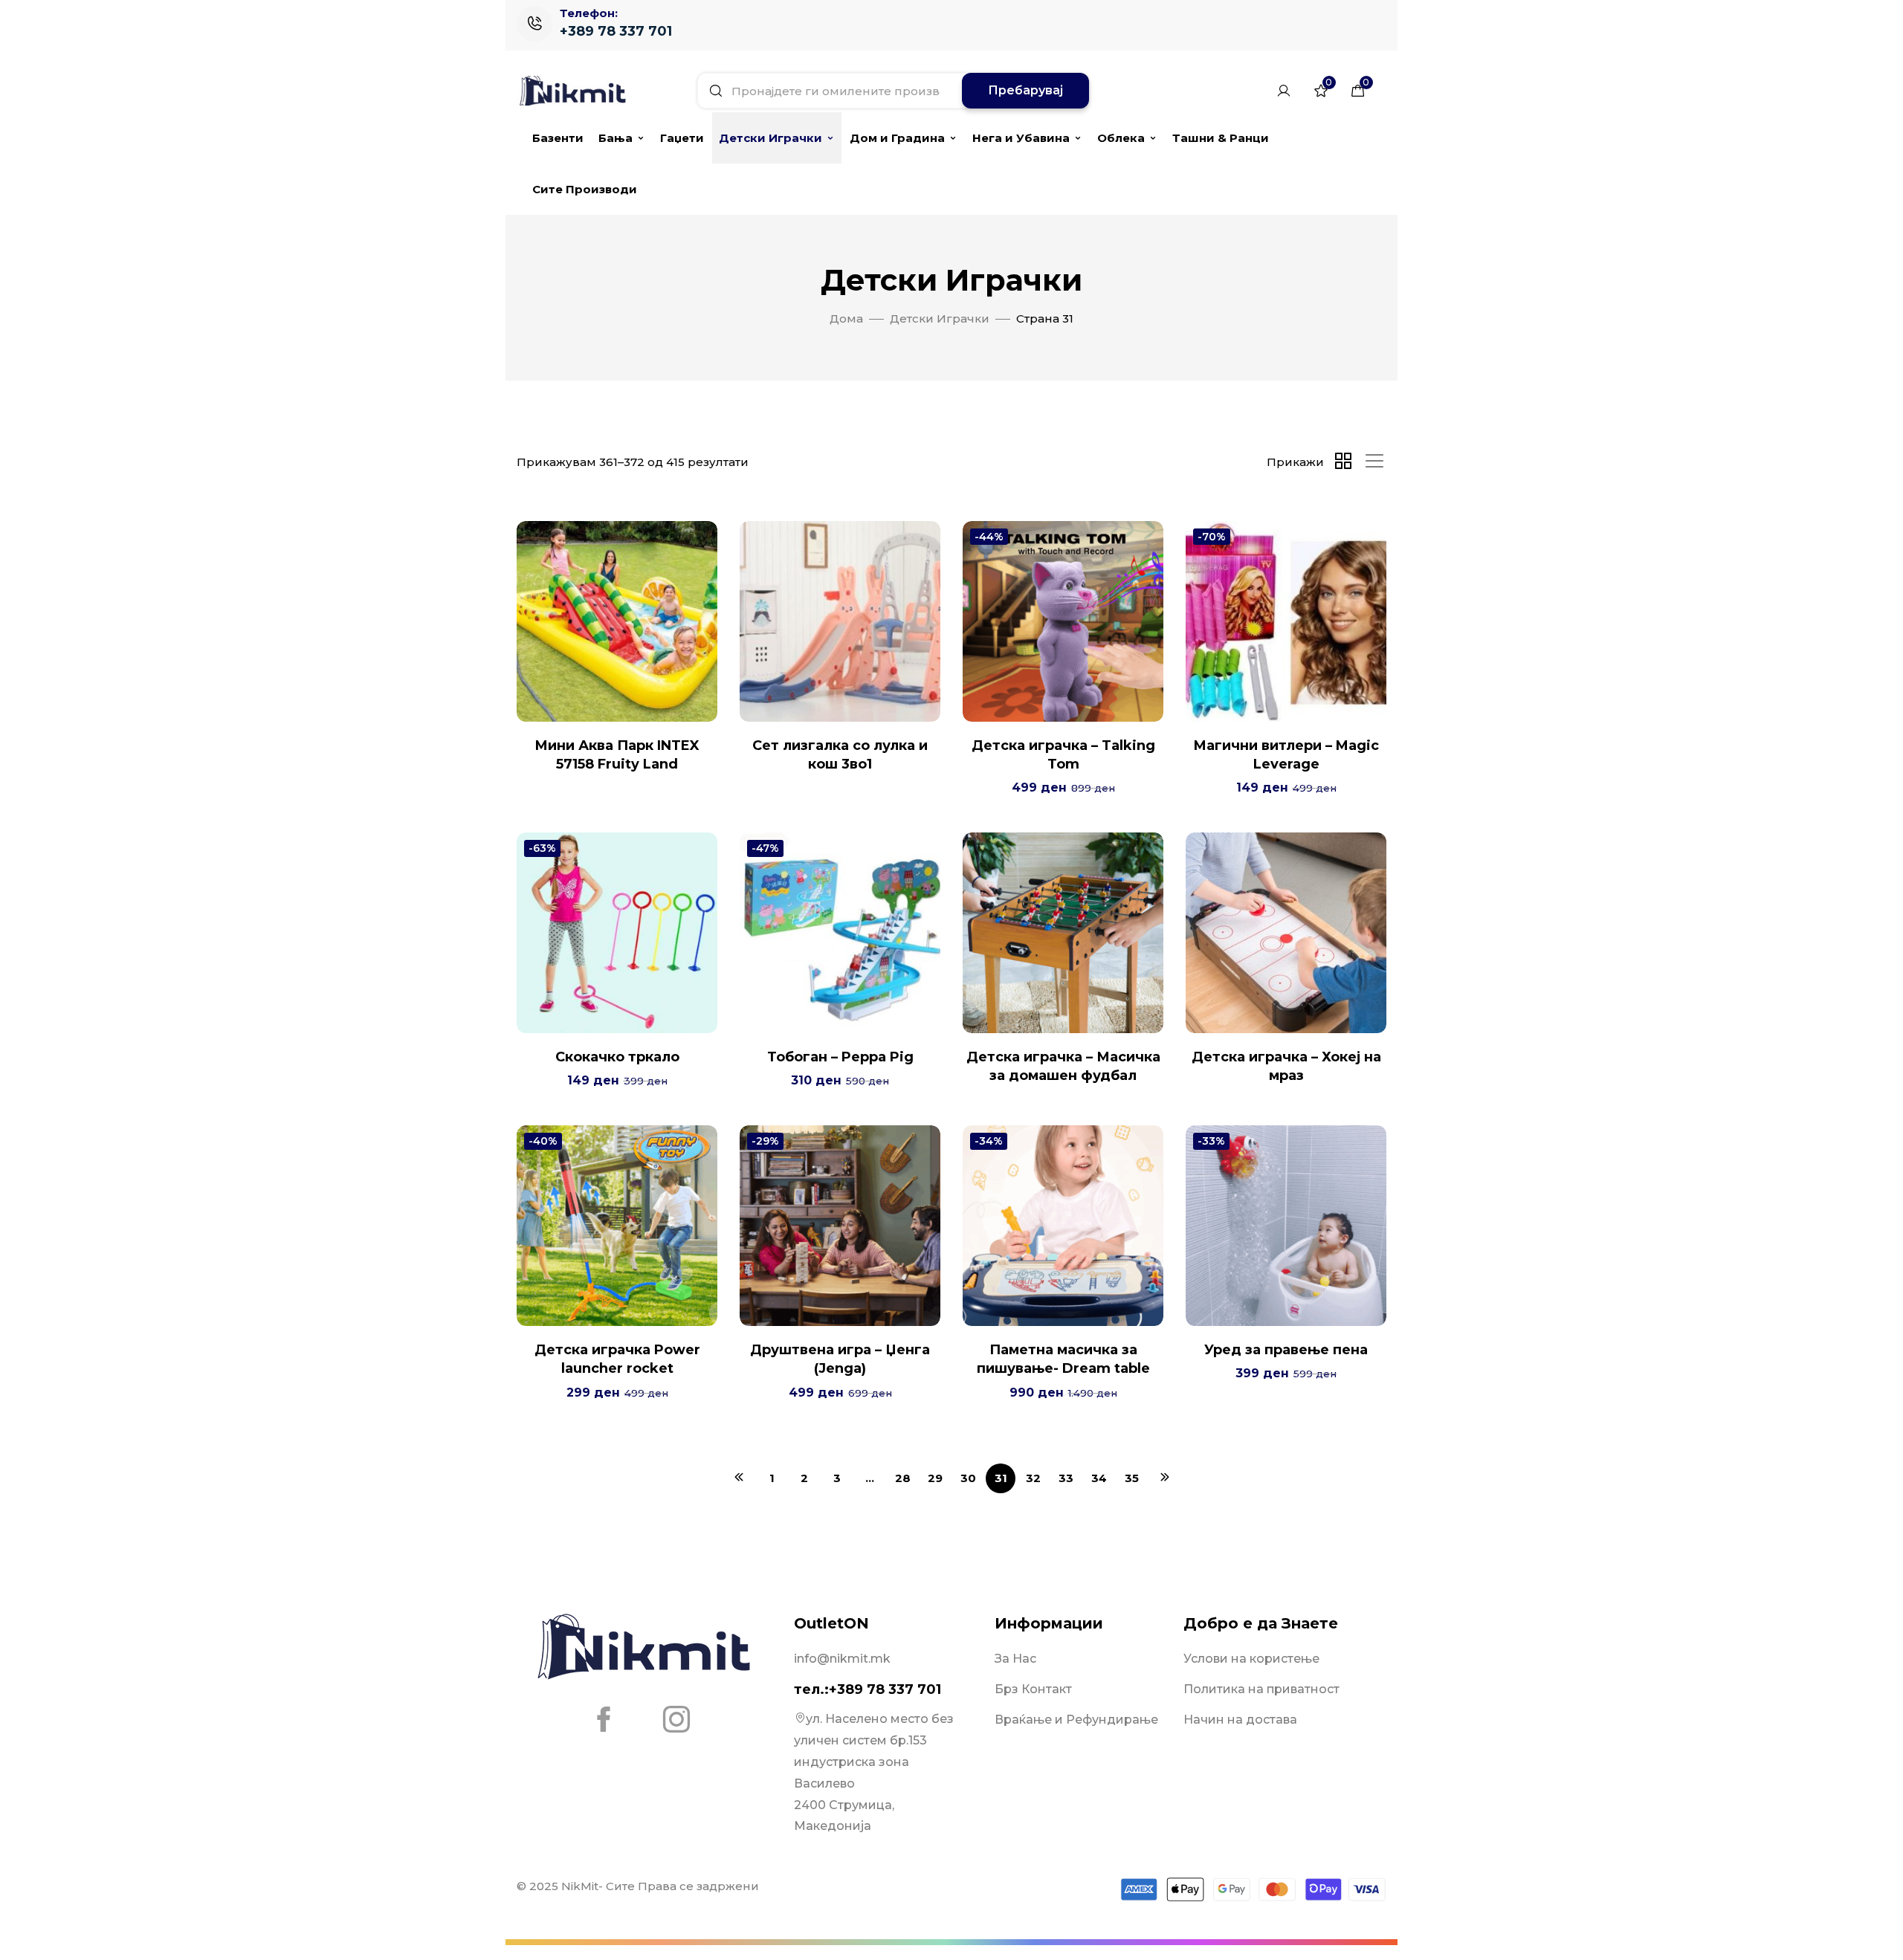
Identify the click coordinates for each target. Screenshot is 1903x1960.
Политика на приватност (1261, 1689)
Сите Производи (585, 189)
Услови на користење (1251, 1659)
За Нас (1015, 1659)
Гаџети (682, 138)
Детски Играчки (770, 138)
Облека (1121, 138)
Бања (616, 138)
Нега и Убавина (1021, 138)
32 (1033, 1478)
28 (903, 1478)
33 (1066, 1478)
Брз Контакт (1033, 1689)
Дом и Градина (897, 138)
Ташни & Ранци (1221, 138)
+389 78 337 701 (616, 31)
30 (968, 1478)
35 (1132, 1478)
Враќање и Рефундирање (1076, 1720)
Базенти (558, 138)
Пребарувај (1025, 90)
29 (935, 1478)
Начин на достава (1240, 1720)
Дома (846, 318)
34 (1099, 1478)
